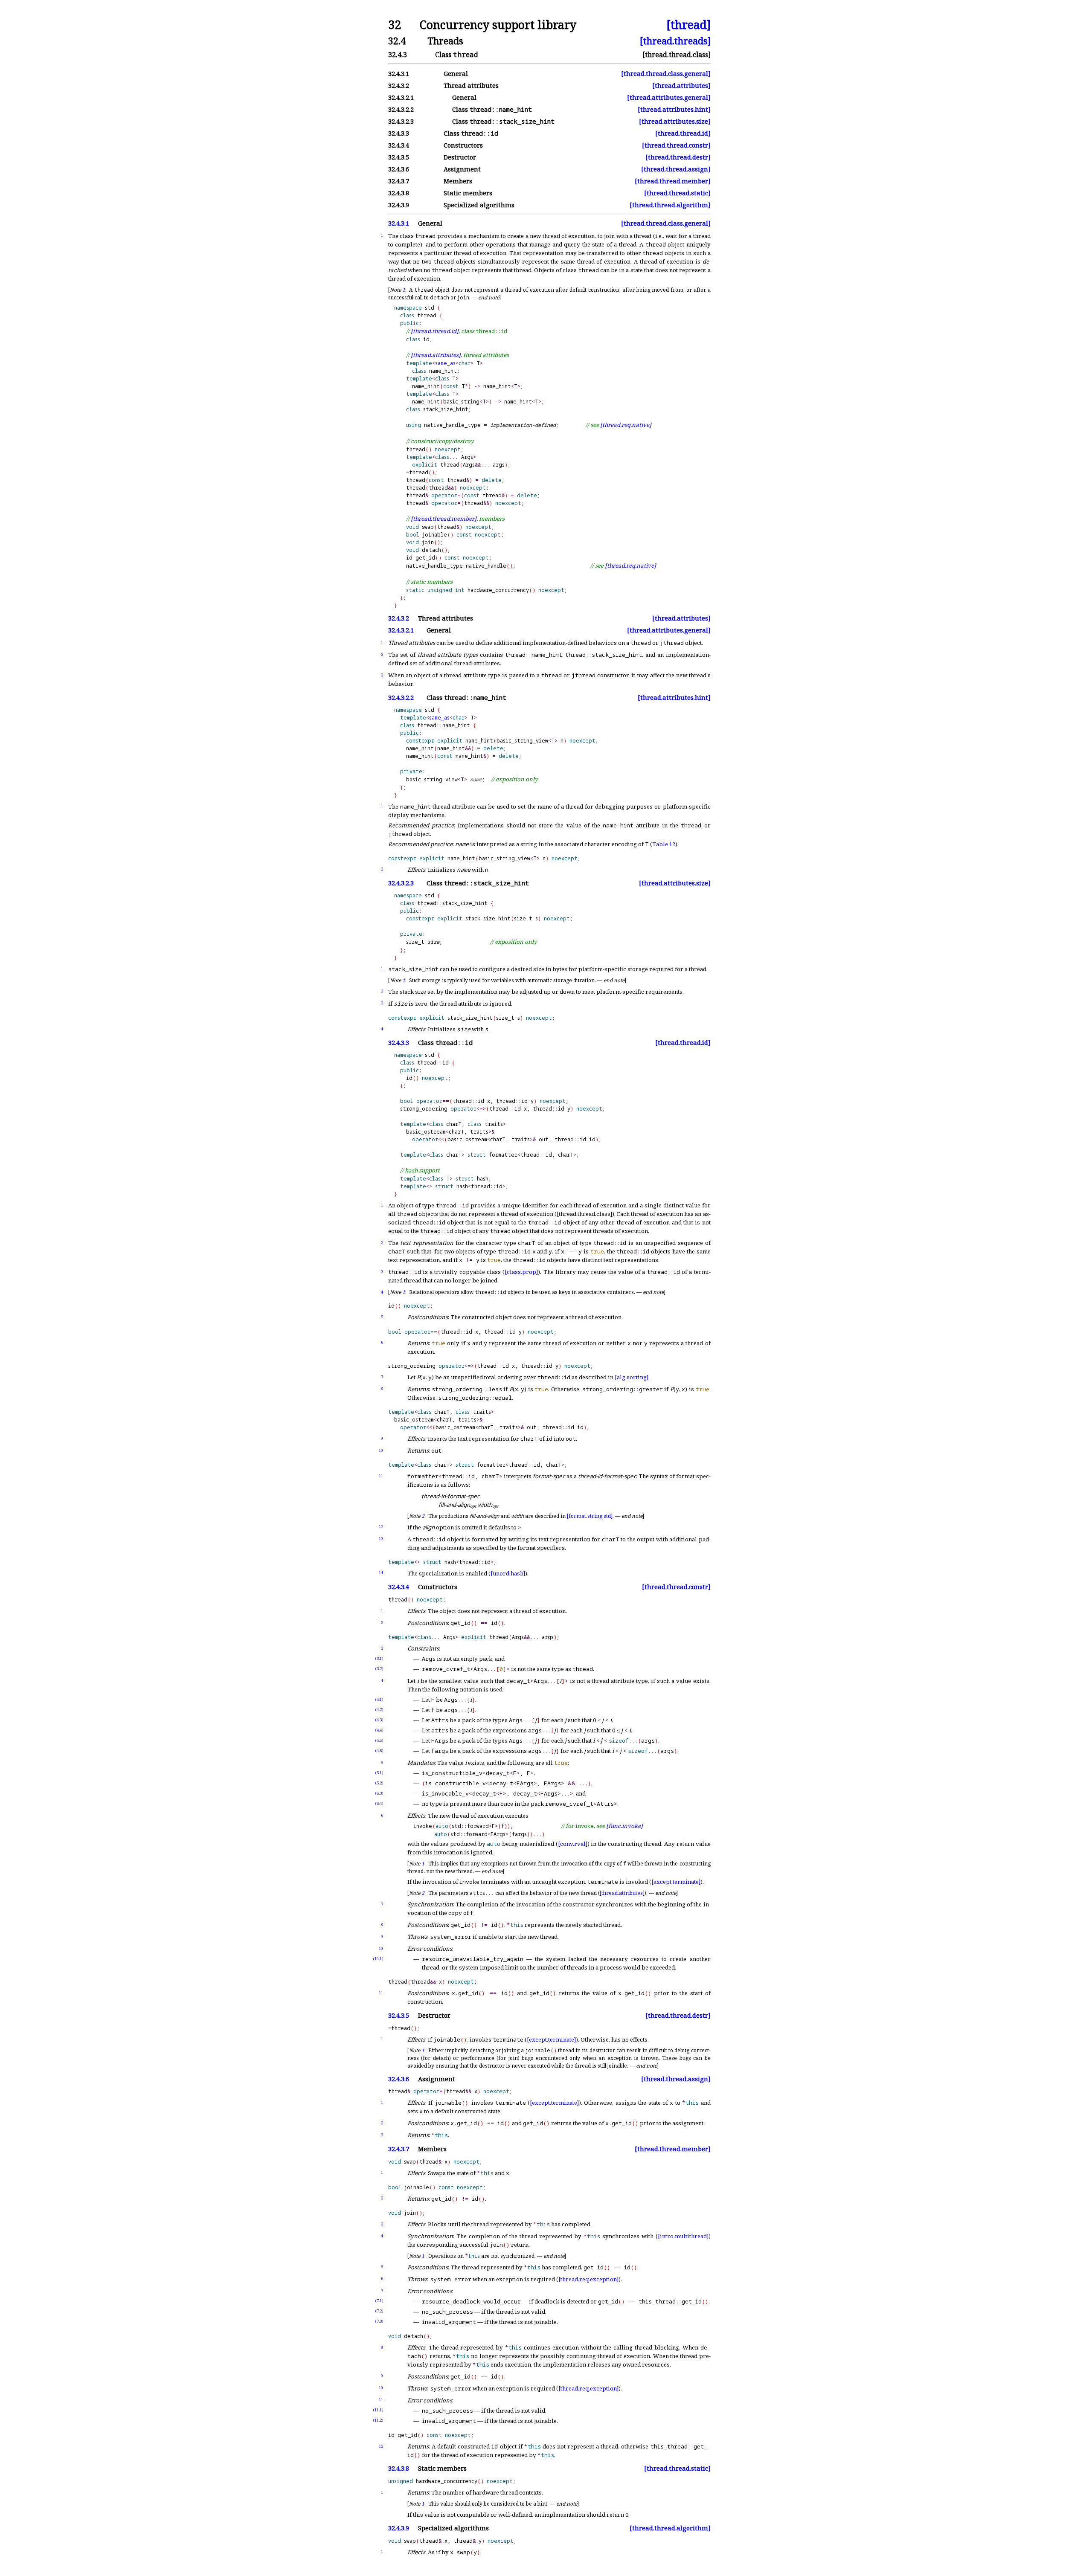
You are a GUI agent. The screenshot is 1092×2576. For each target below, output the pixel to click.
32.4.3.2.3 (401, 883)
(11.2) (378, 2420)
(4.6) (379, 1751)
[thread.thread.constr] (676, 145)
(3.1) (379, 1658)
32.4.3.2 (399, 618)
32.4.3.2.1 (401, 630)
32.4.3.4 (399, 1587)
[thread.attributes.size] (675, 121)
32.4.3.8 (399, 2468)
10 (381, 1450)
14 (381, 1573)
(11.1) (378, 2410)
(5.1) (379, 1773)
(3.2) (379, 1669)
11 (381, 1476)
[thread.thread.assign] (676, 169)
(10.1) (378, 1959)
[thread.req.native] (626, 425)
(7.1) (379, 2301)
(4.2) (379, 1710)
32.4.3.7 (399, 2149)
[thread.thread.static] (677, 193)
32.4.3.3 (399, 1043)
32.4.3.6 (399, 2079)
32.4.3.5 (399, 2015)
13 (381, 1539)
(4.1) (379, 1699)
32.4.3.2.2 (401, 698)
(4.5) (379, 1740)
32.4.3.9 (399, 2528)
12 (381, 1527)
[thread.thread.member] (673, 181)
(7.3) (379, 2321)
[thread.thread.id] (683, 133)
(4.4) (379, 1730)
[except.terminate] (676, 1882)
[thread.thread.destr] (678, 157)
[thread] (688, 25)
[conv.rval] (573, 1844)
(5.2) (379, 1783)
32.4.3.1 (399, 223)
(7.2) (379, 2311)
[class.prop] (521, 1272)
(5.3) (379, 1793)
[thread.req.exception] (588, 2279)
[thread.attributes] (681, 86)
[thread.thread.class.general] (666, 74)
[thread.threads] (675, 41)
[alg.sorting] (632, 1377)
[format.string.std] (590, 1516)
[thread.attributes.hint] (674, 109)
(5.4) (379, 1803)
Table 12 (664, 844)
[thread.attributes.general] (669, 97)
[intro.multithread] (683, 2236)
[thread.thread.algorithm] (670, 205)
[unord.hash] (508, 1573)
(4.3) (379, 1720)
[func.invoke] (624, 1826)
